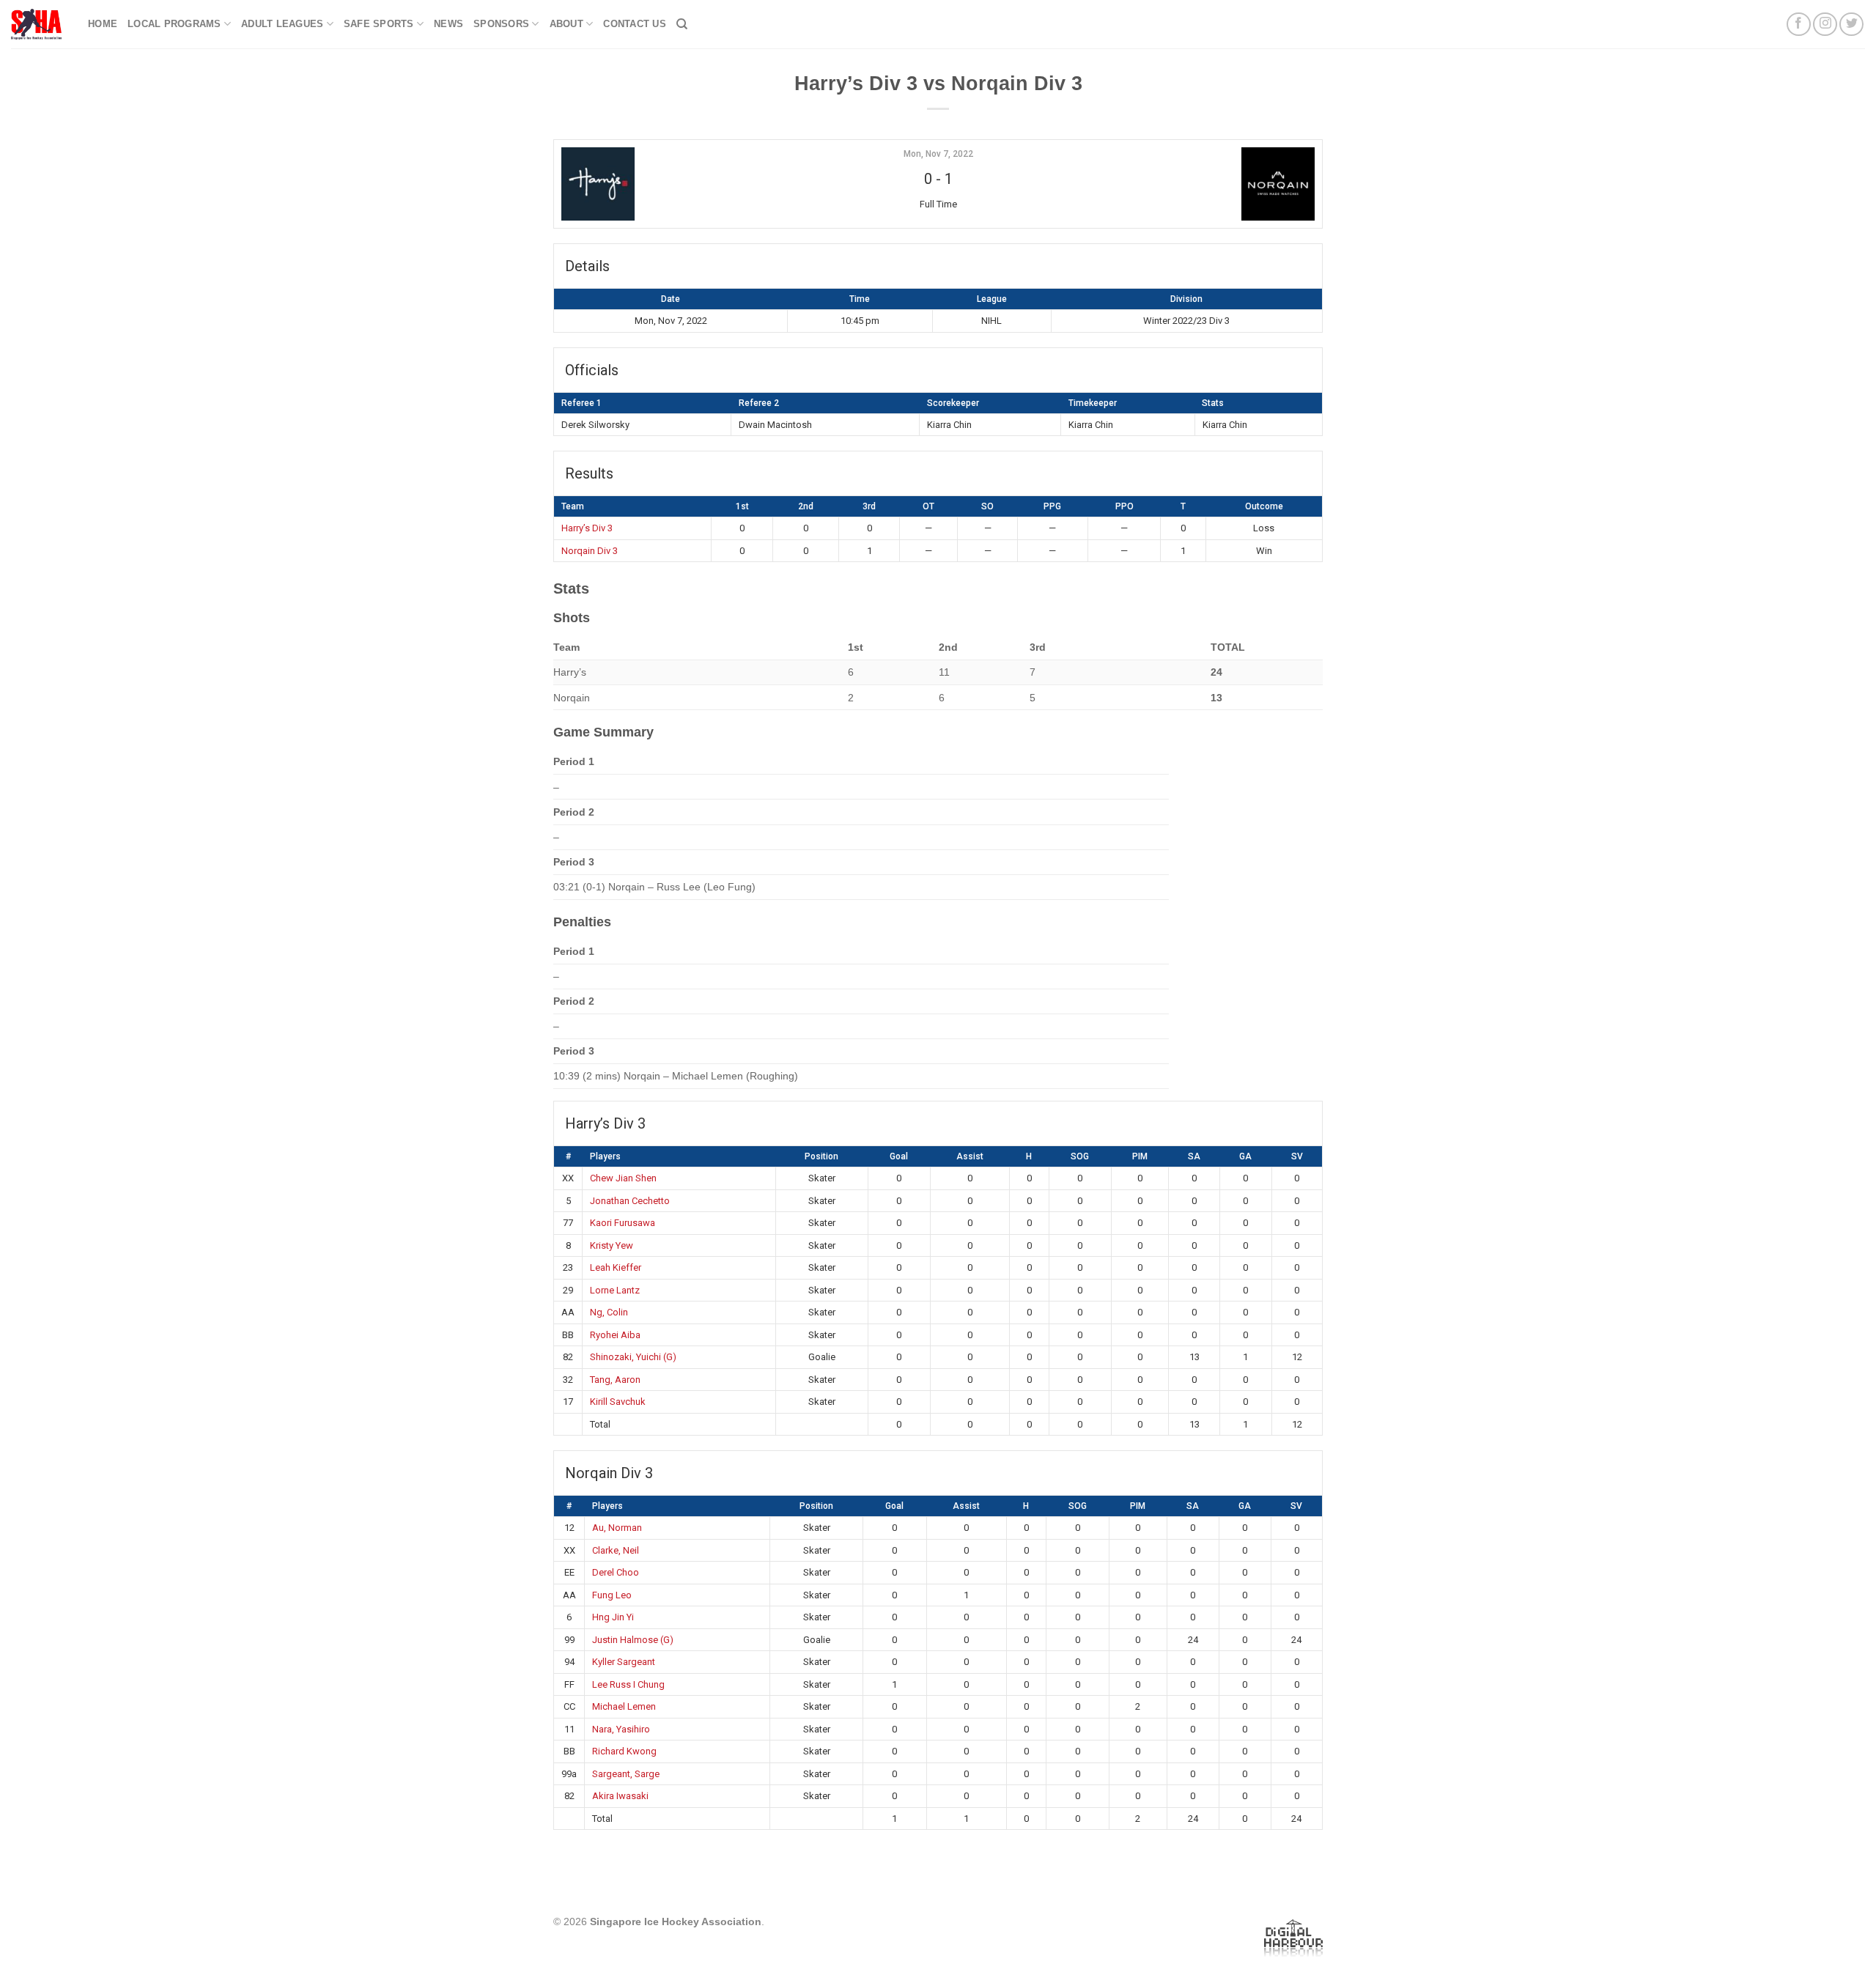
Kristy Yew (612, 1245)
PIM (1140, 1156)
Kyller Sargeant (624, 1662)
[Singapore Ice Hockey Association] (38, 24)
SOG (1080, 1156)
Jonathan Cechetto (630, 1201)
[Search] (682, 24)
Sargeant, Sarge (626, 1774)
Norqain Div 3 (590, 551)
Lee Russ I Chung (628, 1684)
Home (103, 24)
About (566, 24)
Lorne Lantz (615, 1290)
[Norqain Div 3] (1188, 184)
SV (1297, 1156)
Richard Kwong (624, 1751)
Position (821, 1156)
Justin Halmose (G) (633, 1640)
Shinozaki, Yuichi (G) (633, 1357)
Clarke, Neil (616, 1550)
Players (605, 1156)
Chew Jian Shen (623, 1178)
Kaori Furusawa (623, 1223)
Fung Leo (612, 1595)
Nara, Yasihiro (621, 1729)
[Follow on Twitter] (1851, 25)
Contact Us (635, 24)
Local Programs (174, 24)
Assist (970, 1156)
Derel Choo (616, 1572)
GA (1245, 1156)
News (448, 24)
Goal (899, 1156)
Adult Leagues (282, 24)
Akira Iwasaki (620, 1796)
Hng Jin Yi (613, 1617)
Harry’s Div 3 (587, 528)
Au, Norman (617, 1528)
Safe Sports (379, 24)
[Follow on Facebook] (1799, 25)
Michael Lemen (624, 1706)
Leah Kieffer (616, 1267)
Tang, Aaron (615, 1380)
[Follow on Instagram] (1825, 25)
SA (1194, 1156)
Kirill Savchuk (618, 1402)
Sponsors (501, 24)
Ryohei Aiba (615, 1335)
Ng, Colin (609, 1312)
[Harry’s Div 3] (688, 184)
